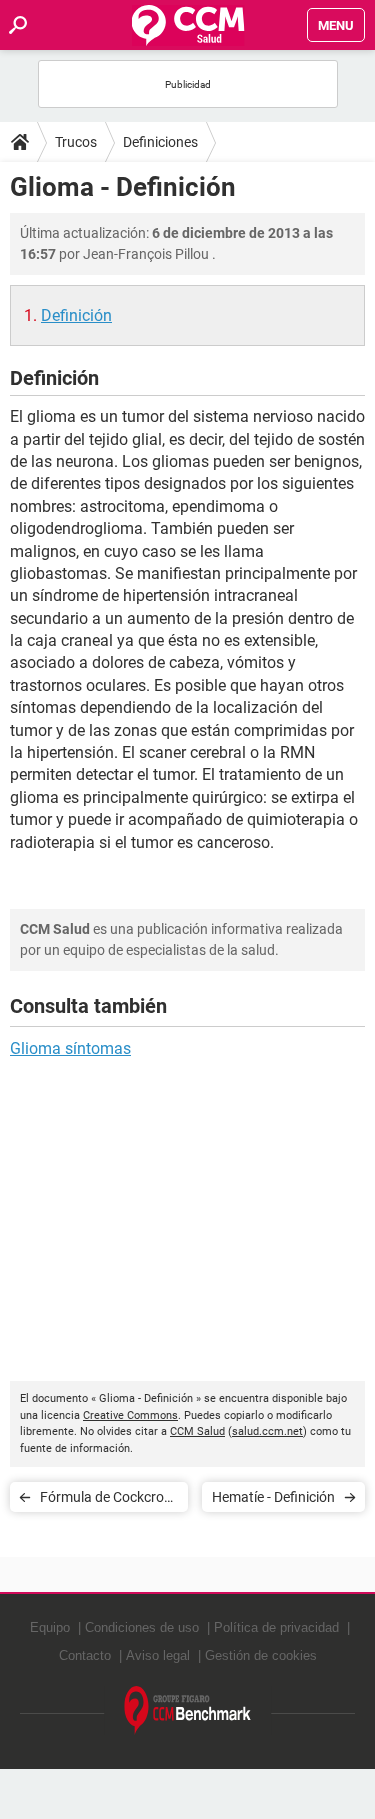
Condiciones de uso (142, 1627)
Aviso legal (158, 1655)
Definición (76, 315)
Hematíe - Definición (273, 1497)
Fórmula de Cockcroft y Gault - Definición (107, 1500)
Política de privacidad (276, 1627)
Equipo (50, 1627)
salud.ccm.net (267, 1431)
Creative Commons (130, 1415)
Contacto (85, 1655)
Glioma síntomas (70, 1048)
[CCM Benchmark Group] (188, 1710)
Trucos (76, 142)
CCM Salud (197, 1431)
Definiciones (160, 142)
